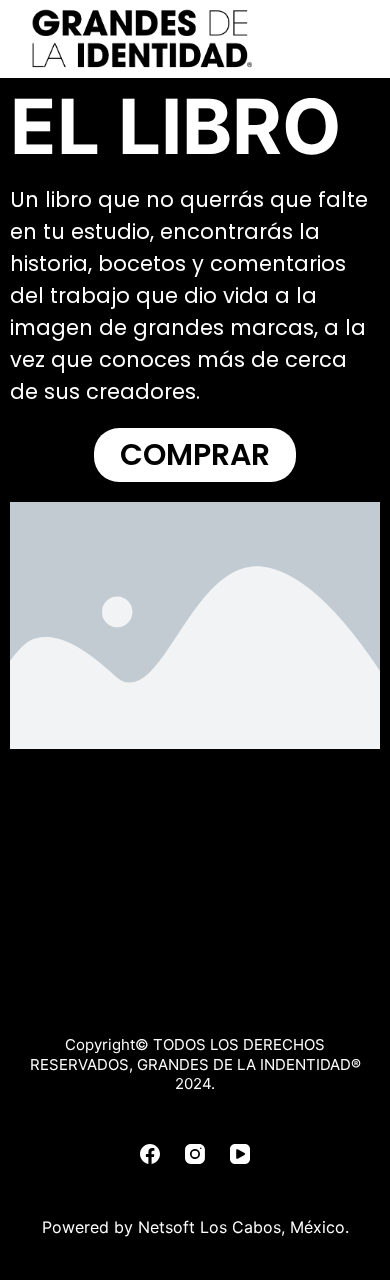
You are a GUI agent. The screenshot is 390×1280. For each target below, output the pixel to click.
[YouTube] (240, 1154)
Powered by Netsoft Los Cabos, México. (195, 1227)
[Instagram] (195, 1154)
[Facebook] (150, 1154)
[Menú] (354, 39)
